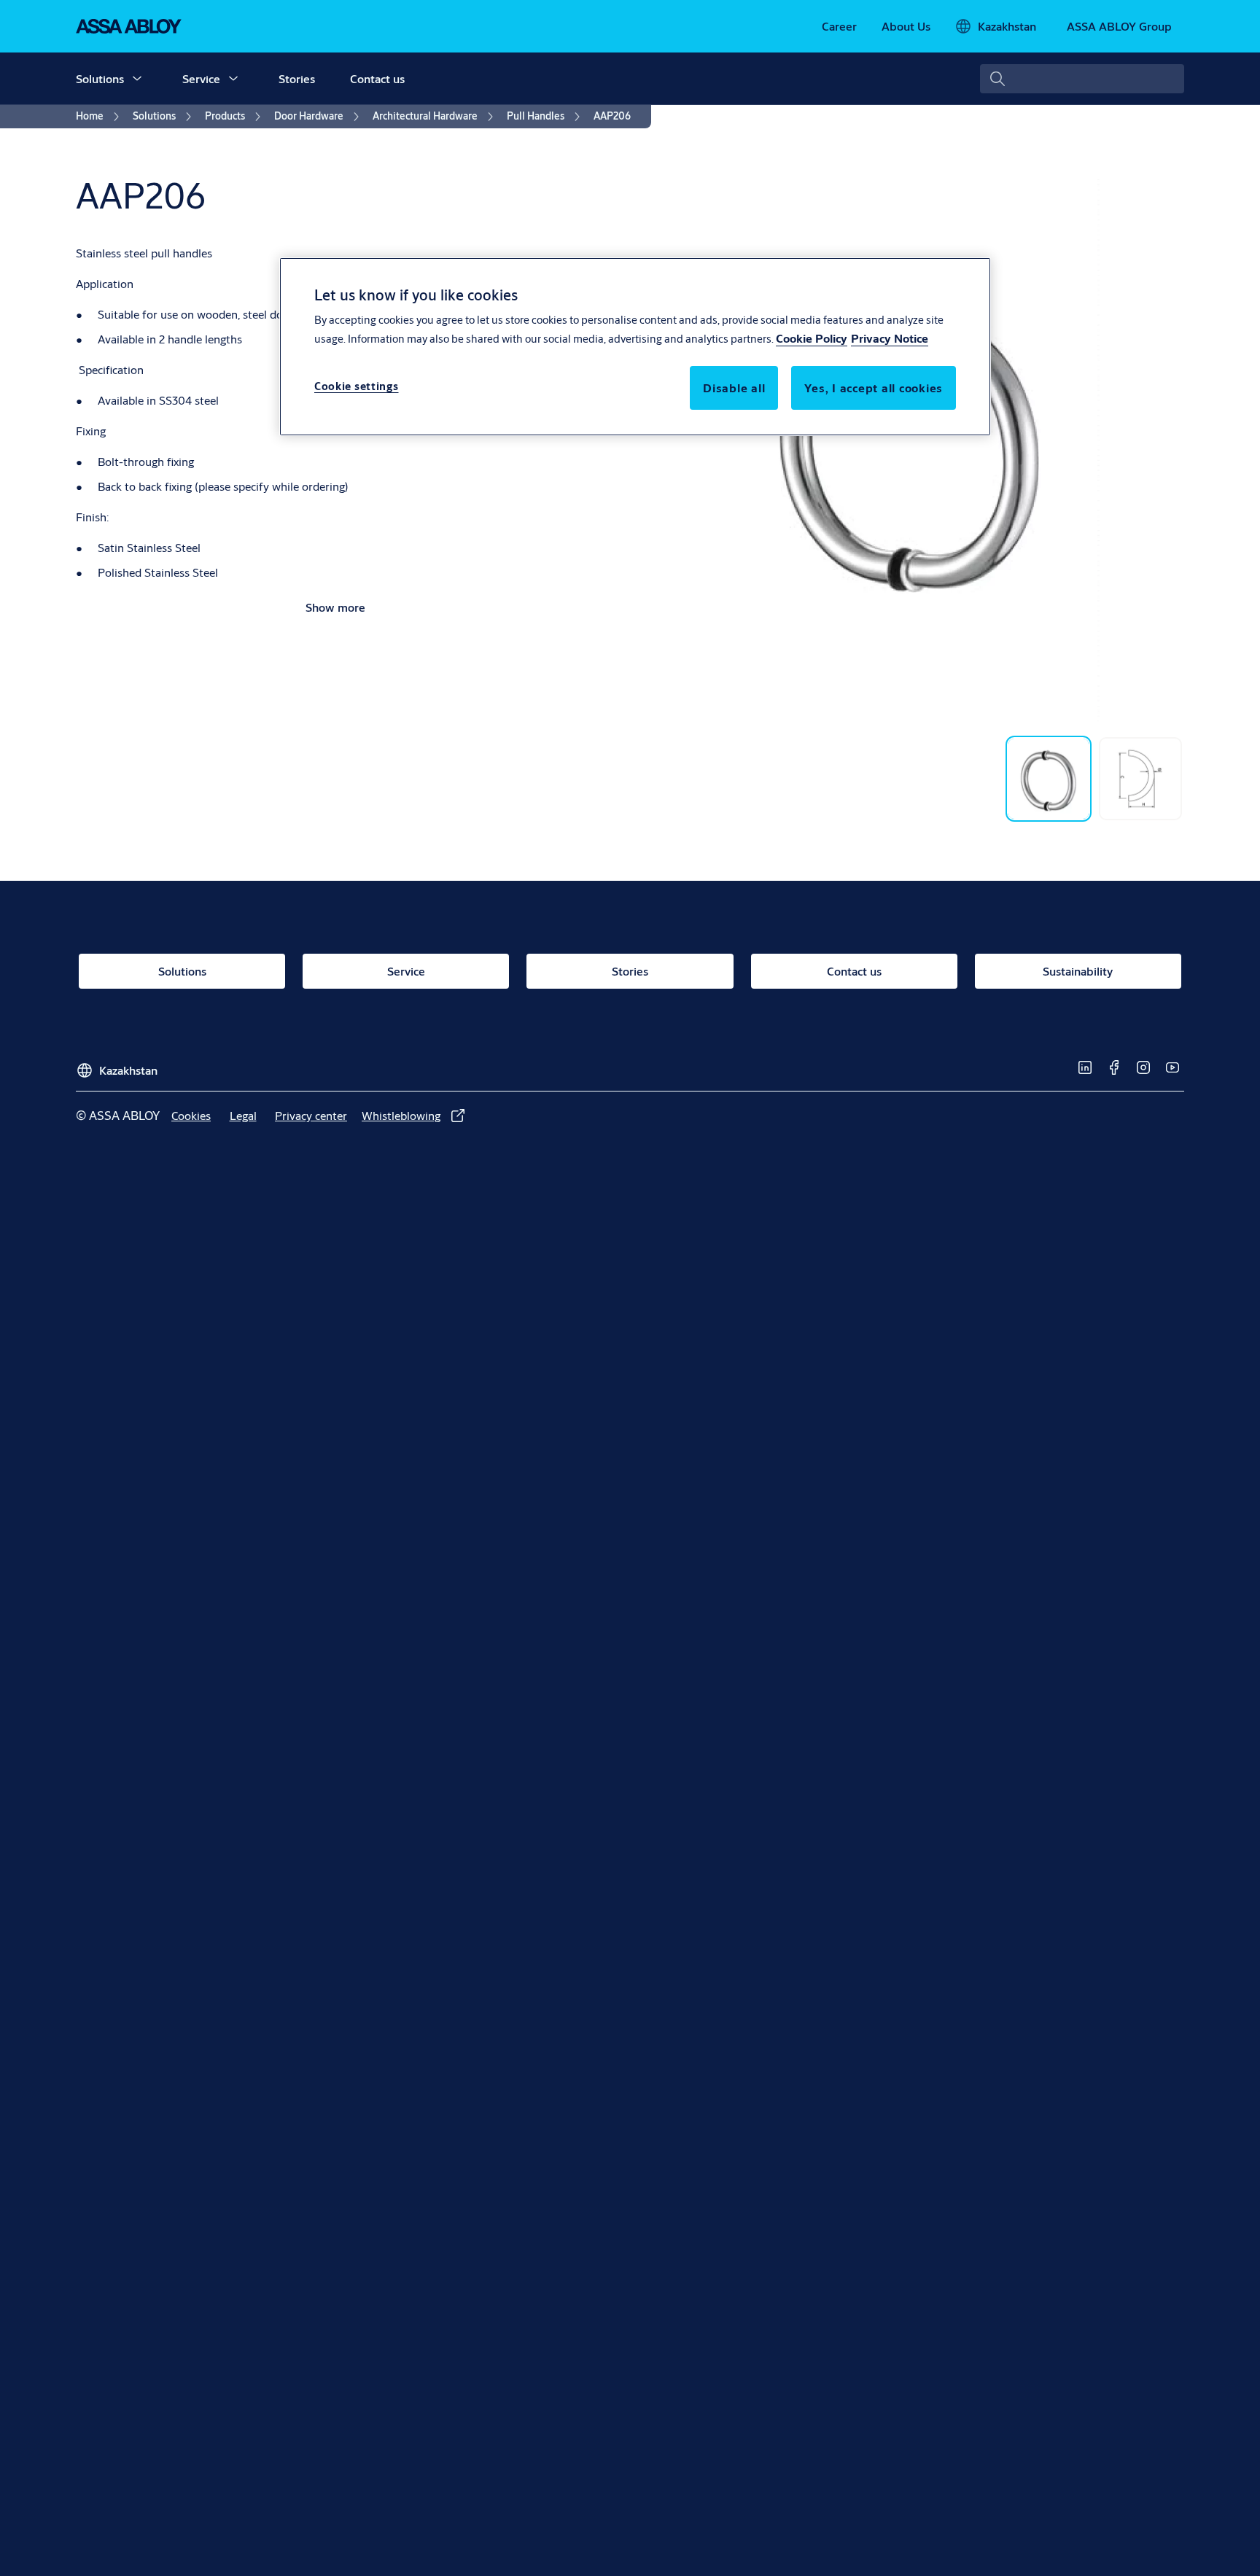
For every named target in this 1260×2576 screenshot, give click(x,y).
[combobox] (1082, 79)
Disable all (734, 388)
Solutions (100, 78)
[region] (635, 346)
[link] (839, 26)
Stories (297, 78)
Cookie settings (357, 387)
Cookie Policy (812, 339)
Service (201, 78)
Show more (335, 607)
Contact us (377, 78)
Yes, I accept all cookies (874, 388)
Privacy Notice (890, 339)
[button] (137, 79)
